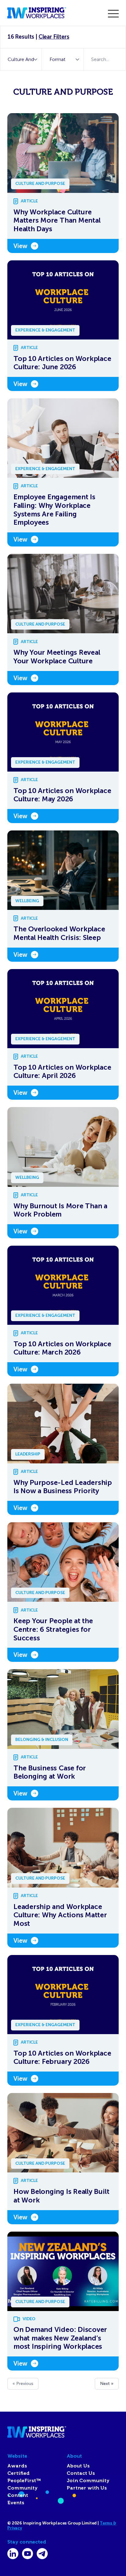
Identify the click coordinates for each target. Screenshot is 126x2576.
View (20, 246)
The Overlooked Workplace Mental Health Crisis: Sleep (59, 933)
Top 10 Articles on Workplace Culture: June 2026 (62, 363)
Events (16, 2503)
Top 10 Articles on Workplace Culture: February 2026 (62, 2058)
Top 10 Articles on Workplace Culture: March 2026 (62, 1348)
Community (22, 2488)
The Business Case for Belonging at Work (50, 1772)
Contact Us (81, 2473)
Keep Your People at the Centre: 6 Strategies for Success (53, 1629)
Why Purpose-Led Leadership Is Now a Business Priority (63, 1487)
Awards (17, 2466)
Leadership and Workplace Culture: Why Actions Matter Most (60, 1915)
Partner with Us (87, 2488)
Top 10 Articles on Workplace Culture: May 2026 (62, 795)
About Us (78, 2466)
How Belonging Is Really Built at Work (61, 2196)
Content (18, 2495)
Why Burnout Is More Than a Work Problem (60, 1210)
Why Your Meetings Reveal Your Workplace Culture (57, 657)
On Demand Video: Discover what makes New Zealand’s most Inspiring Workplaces (60, 2338)
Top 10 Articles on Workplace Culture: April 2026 (62, 1072)
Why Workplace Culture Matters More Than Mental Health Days (57, 220)
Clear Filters (54, 37)
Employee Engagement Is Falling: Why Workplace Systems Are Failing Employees (54, 510)
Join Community (88, 2481)
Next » (107, 2384)
